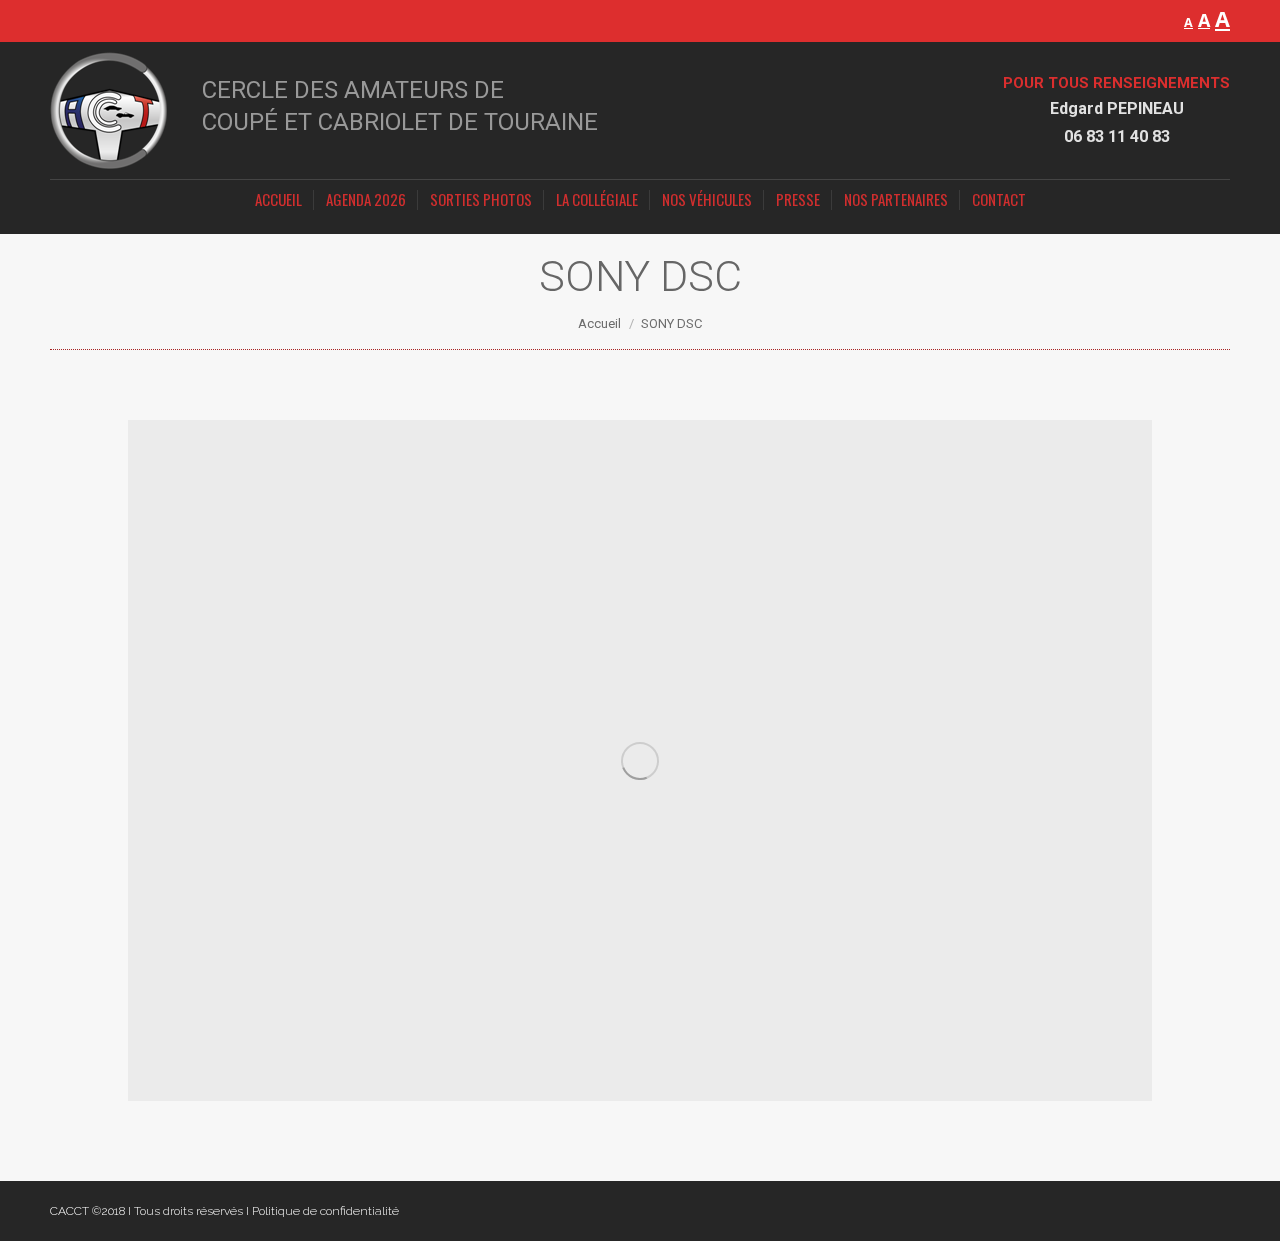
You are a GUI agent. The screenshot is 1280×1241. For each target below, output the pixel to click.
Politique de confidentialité (325, 1211)
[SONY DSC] (640, 760)
